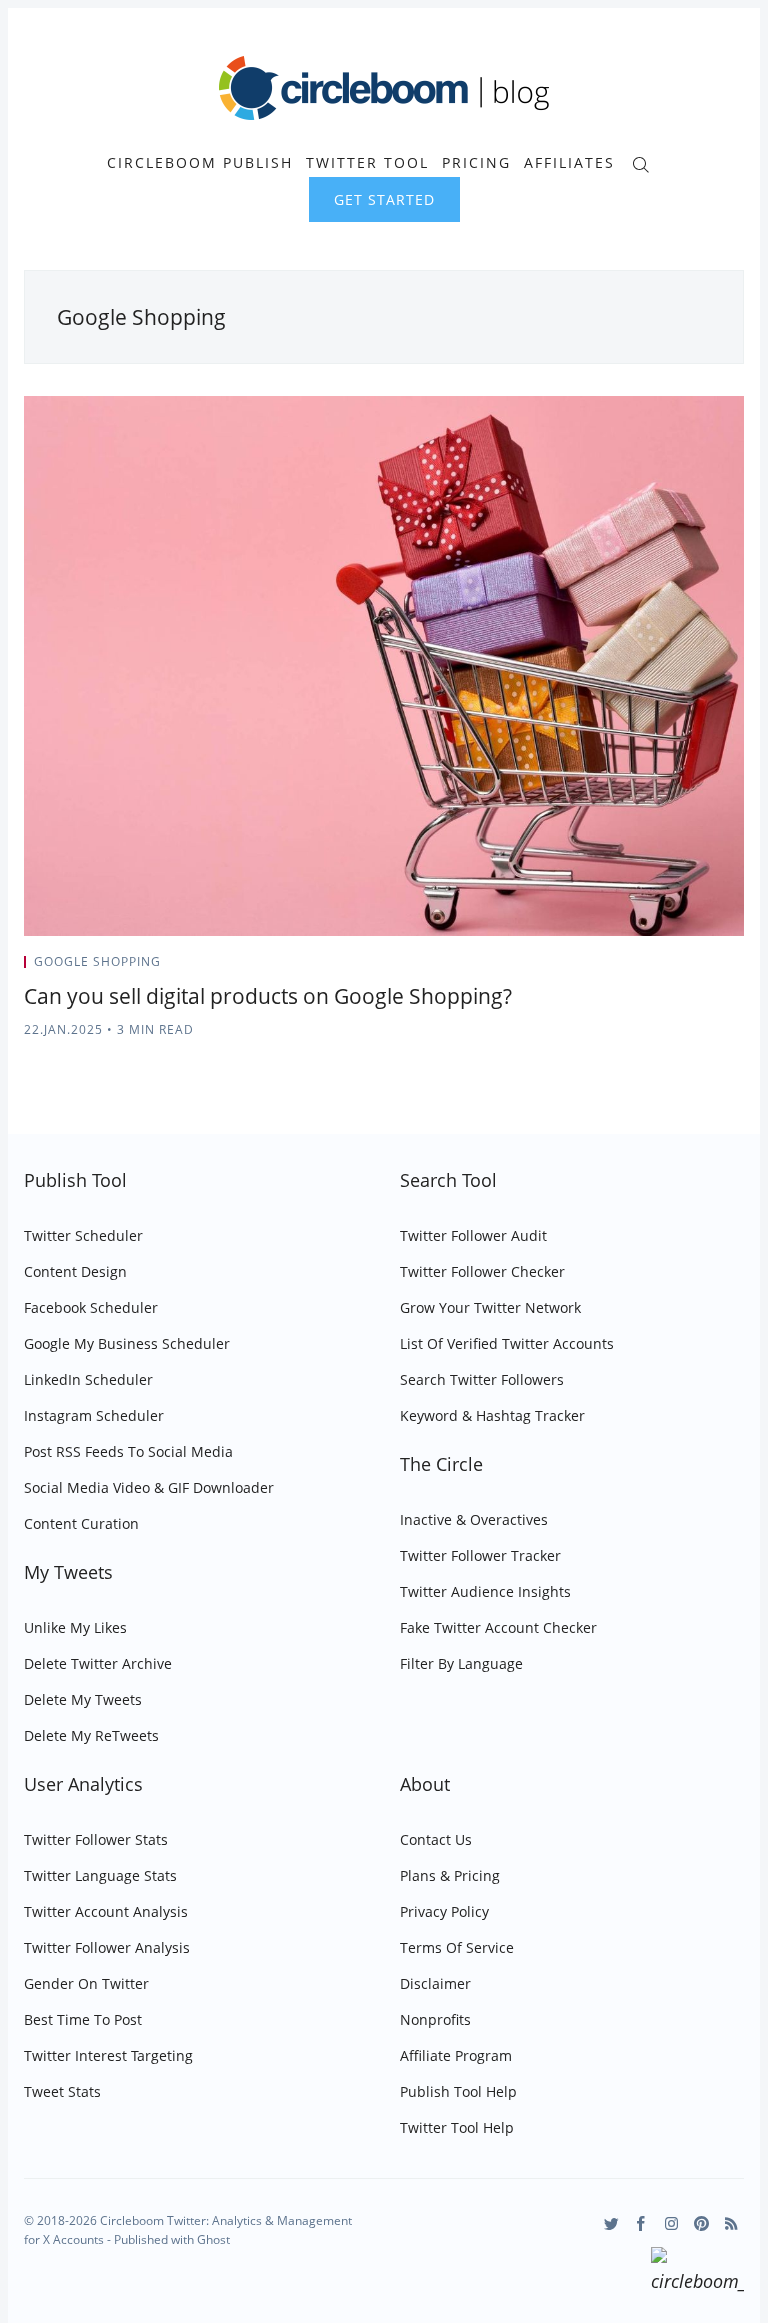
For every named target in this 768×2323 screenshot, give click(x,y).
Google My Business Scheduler (127, 1343)
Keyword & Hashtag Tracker (492, 1415)
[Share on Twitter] (665, 968)
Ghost (213, 2239)
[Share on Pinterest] (738, 968)
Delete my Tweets (83, 1699)
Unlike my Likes (75, 1627)
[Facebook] (641, 2223)
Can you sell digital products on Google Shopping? (268, 996)
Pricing (476, 163)
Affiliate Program (456, 2055)
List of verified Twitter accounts (507, 1343)
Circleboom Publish (200, 163)
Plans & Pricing (450, 1875)
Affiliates (569, 163)
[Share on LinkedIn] (715, 968)
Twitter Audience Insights (485, 1591)
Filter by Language (461, 1663)
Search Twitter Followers (482, 1379)
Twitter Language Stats (100, 1875)
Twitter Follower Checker (482, 1271)
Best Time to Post (83, 2019)
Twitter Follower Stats (96, 1839)
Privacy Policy (444, 1911)
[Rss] (731, 2223)
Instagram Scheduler (94, 1415)
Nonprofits (435, 2019)
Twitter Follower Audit (473, 1235)
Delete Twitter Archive (98, 1663)
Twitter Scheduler (83, 1235)
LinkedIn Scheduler (88, 1379)
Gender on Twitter (86, 1983)
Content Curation (81, 1523)
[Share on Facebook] (690, 968)
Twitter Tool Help (457, 2127)
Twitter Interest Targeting (108, 2055)
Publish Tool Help (458, 2091)
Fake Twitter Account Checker (498, 1627)
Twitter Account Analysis (106, 1911)
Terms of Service (457, 1947)
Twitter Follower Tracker (480, 1555)
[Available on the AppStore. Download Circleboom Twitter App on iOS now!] (697, 2273)
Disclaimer (435, 1983)
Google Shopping (97, 961)
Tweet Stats (62, 2091)
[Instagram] (671, 2223)
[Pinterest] (701, 2223)
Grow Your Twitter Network (490, 1307)
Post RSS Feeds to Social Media (128, 1451)
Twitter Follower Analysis (107, 1947)
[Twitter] (611, 2223)
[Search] (640, 162)
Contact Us (436, 1839)
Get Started (384, 199)
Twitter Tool (367, 163)
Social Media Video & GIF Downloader (149, 1487)
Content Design (75, 1271)
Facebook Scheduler (91, 1307)
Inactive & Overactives (474, 1519)
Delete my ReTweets (91, 1735)
